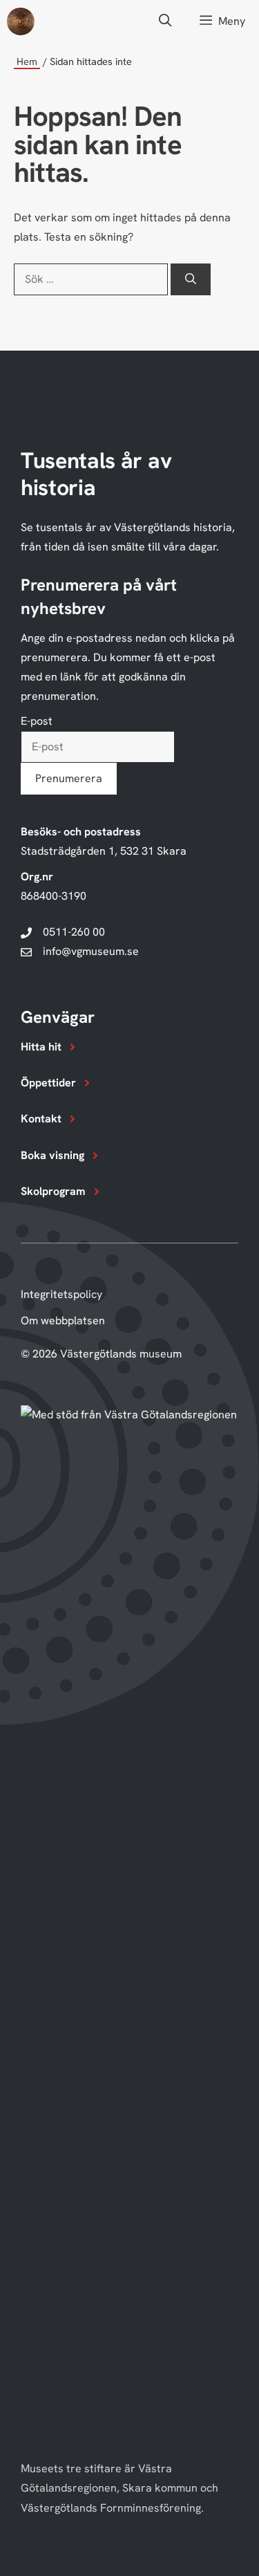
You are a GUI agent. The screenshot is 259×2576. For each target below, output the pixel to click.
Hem (27, 62)
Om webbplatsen (63, 1321)
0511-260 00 (74, 932)
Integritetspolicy (61, 1294)
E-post (37, 721)
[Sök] (191, 279)
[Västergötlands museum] (21, 21)
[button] (165, 21)
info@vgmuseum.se (91, 951)
